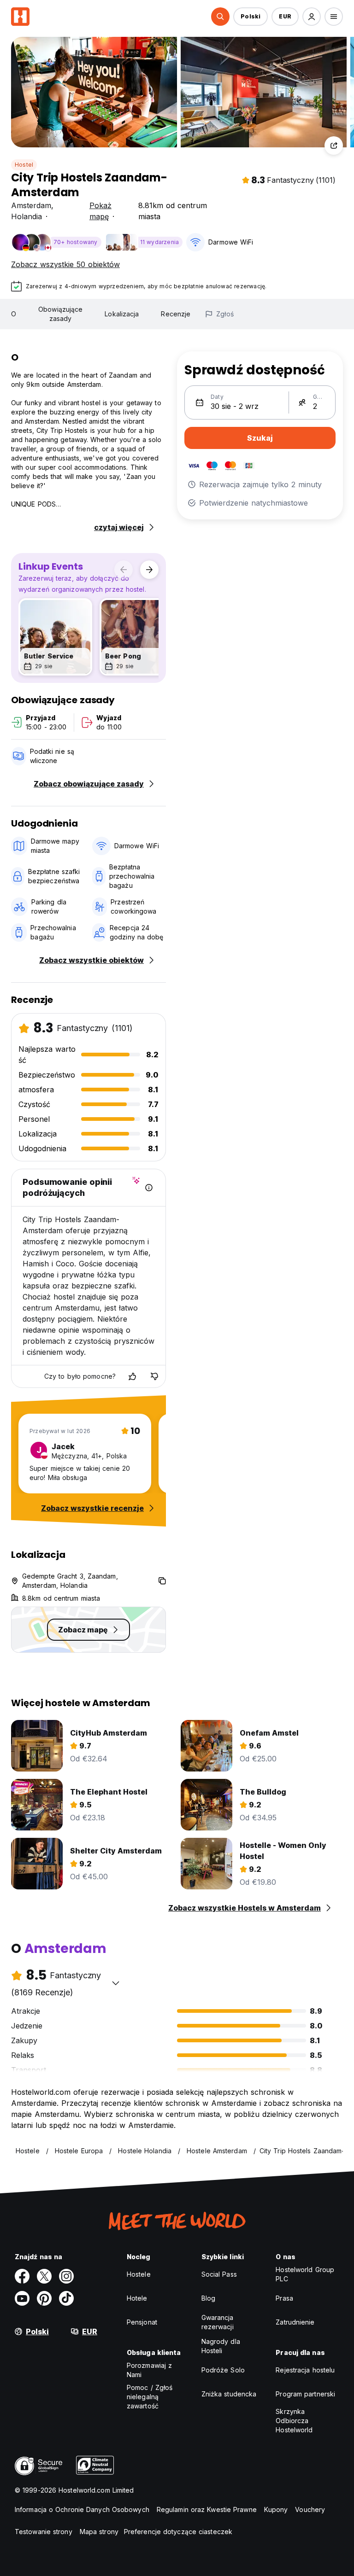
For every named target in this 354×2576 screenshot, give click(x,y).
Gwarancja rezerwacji (218, 2322)
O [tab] (14, 314)
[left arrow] (124, 570)
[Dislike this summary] (154, 1376)
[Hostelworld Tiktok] (66, 2298)
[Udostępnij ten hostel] (334, 146)
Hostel (24, 165)
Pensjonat (142, 2322)
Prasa (284, 2298)
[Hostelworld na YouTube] (22, 2298)
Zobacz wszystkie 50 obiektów (65, 264)
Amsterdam (31, 205)
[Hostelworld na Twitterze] (44, 2276)
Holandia (27, 216)
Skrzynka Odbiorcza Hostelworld (294, 2421)
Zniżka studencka (229, 2394)
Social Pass (219, 2274)
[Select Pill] (220, 17)
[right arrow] (149, 570)
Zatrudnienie (295, 2322)
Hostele (139, 2274)
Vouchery (310, 2509)
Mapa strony (99, 2532)
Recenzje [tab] (176, 314)
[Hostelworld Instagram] (66, 2276)
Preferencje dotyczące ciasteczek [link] (178, 2532)
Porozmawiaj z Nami (149, 2370)
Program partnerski (305, 2394)
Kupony (276, 2509)
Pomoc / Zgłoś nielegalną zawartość (150, 2397)
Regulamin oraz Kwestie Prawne (207, 2509)
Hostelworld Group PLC (305, 2274)
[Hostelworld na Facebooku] (22, 2276)
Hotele (137, 2298)
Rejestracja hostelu (305, 2370)
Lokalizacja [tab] (122, 314)
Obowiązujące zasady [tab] (60, 314)
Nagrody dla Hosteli (221, 2346)
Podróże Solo (223, 2370)
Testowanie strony (44, 2532)
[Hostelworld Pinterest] (44, 2298)
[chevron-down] (116, 1983)
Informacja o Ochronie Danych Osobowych (82, 2509)
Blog (208, 2298)
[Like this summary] (132, 1376)
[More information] (149, 1188)
